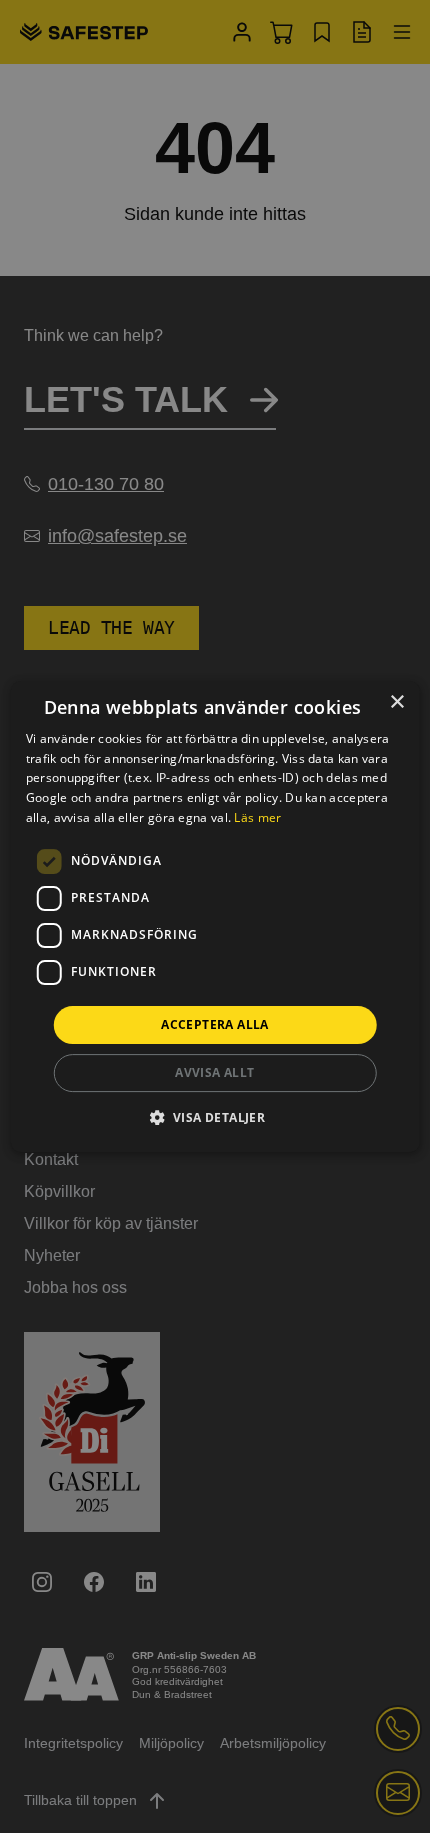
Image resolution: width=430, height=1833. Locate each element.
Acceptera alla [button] (215, 1024)
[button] (215, 1117)
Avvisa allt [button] (214, 1072)
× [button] (396, 702)
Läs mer (257, 817)
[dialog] (215, 917)
